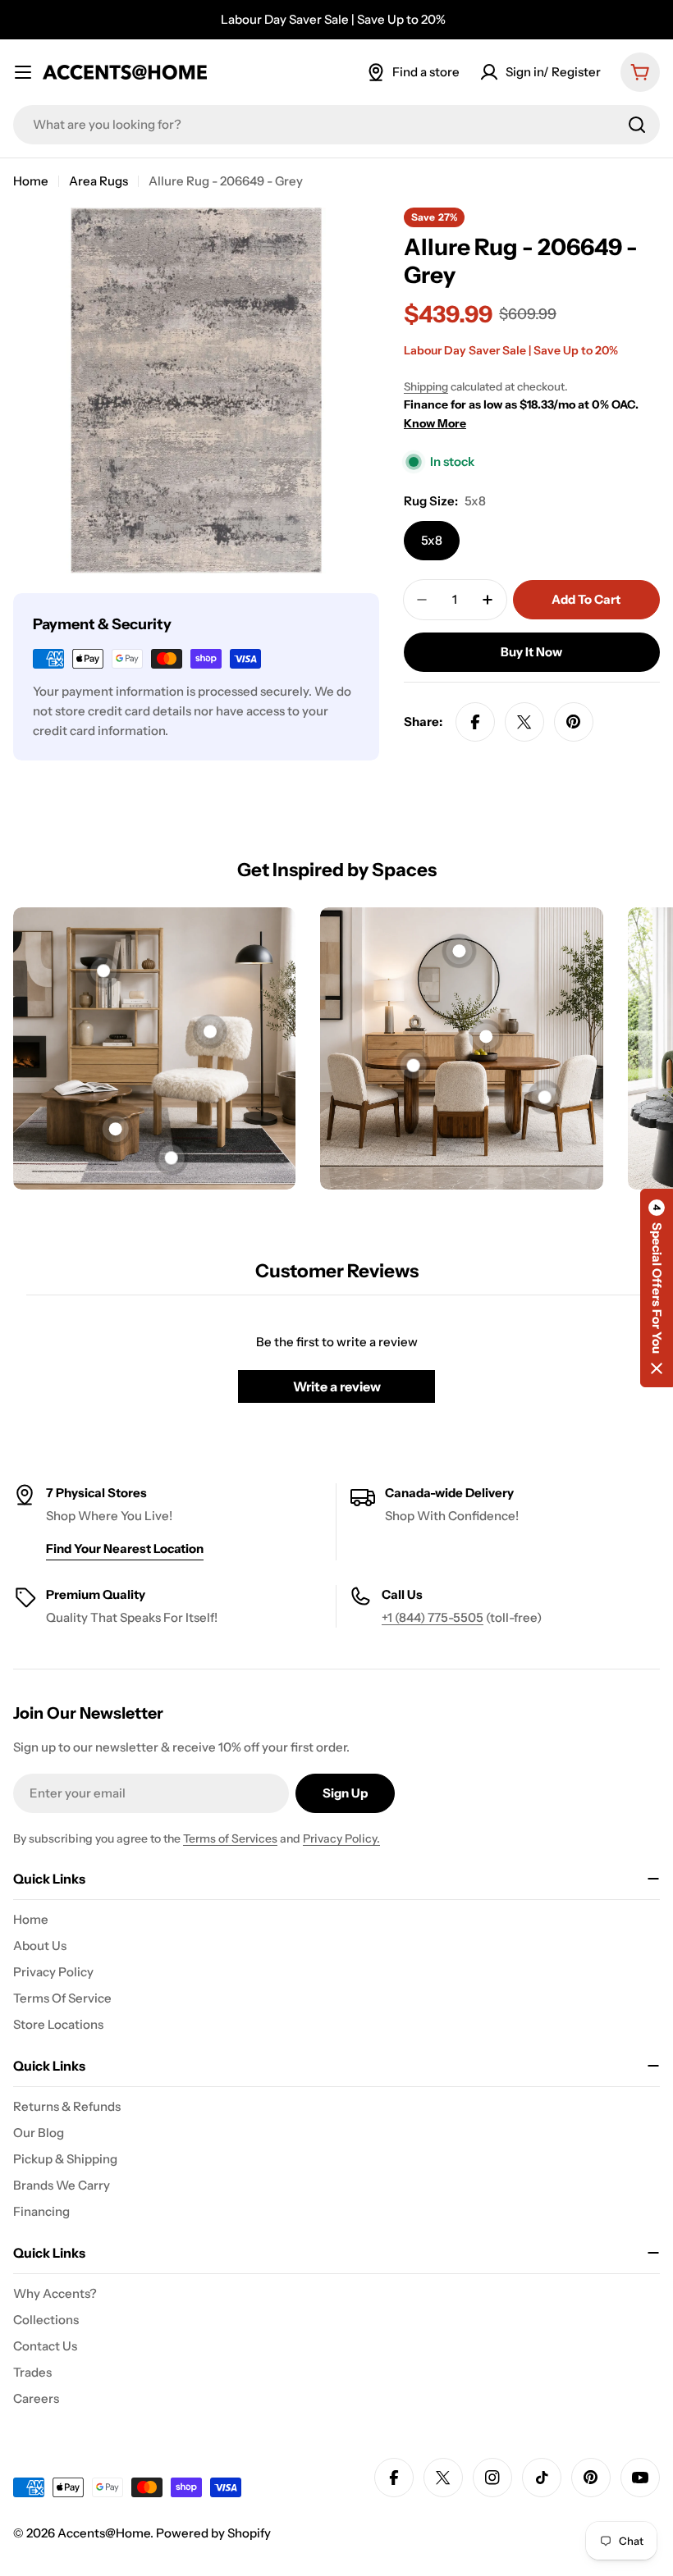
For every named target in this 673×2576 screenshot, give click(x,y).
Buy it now (531, 652)
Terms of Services (230, 1838)
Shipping (426, 386)
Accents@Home (104, 2533)
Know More (435, 423)
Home (31, 181)
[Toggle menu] (23, 72)
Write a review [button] (337, 1386)
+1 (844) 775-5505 (433, 1617)
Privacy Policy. (341, 1838)
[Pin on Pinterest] (574, 722)
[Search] (637, 125)
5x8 (432, 540)
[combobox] (336, 125)
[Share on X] (524, 722)
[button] (657, 1288)
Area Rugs (98, 181)
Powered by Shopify (213, 2533)
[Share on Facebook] (475, 722)
